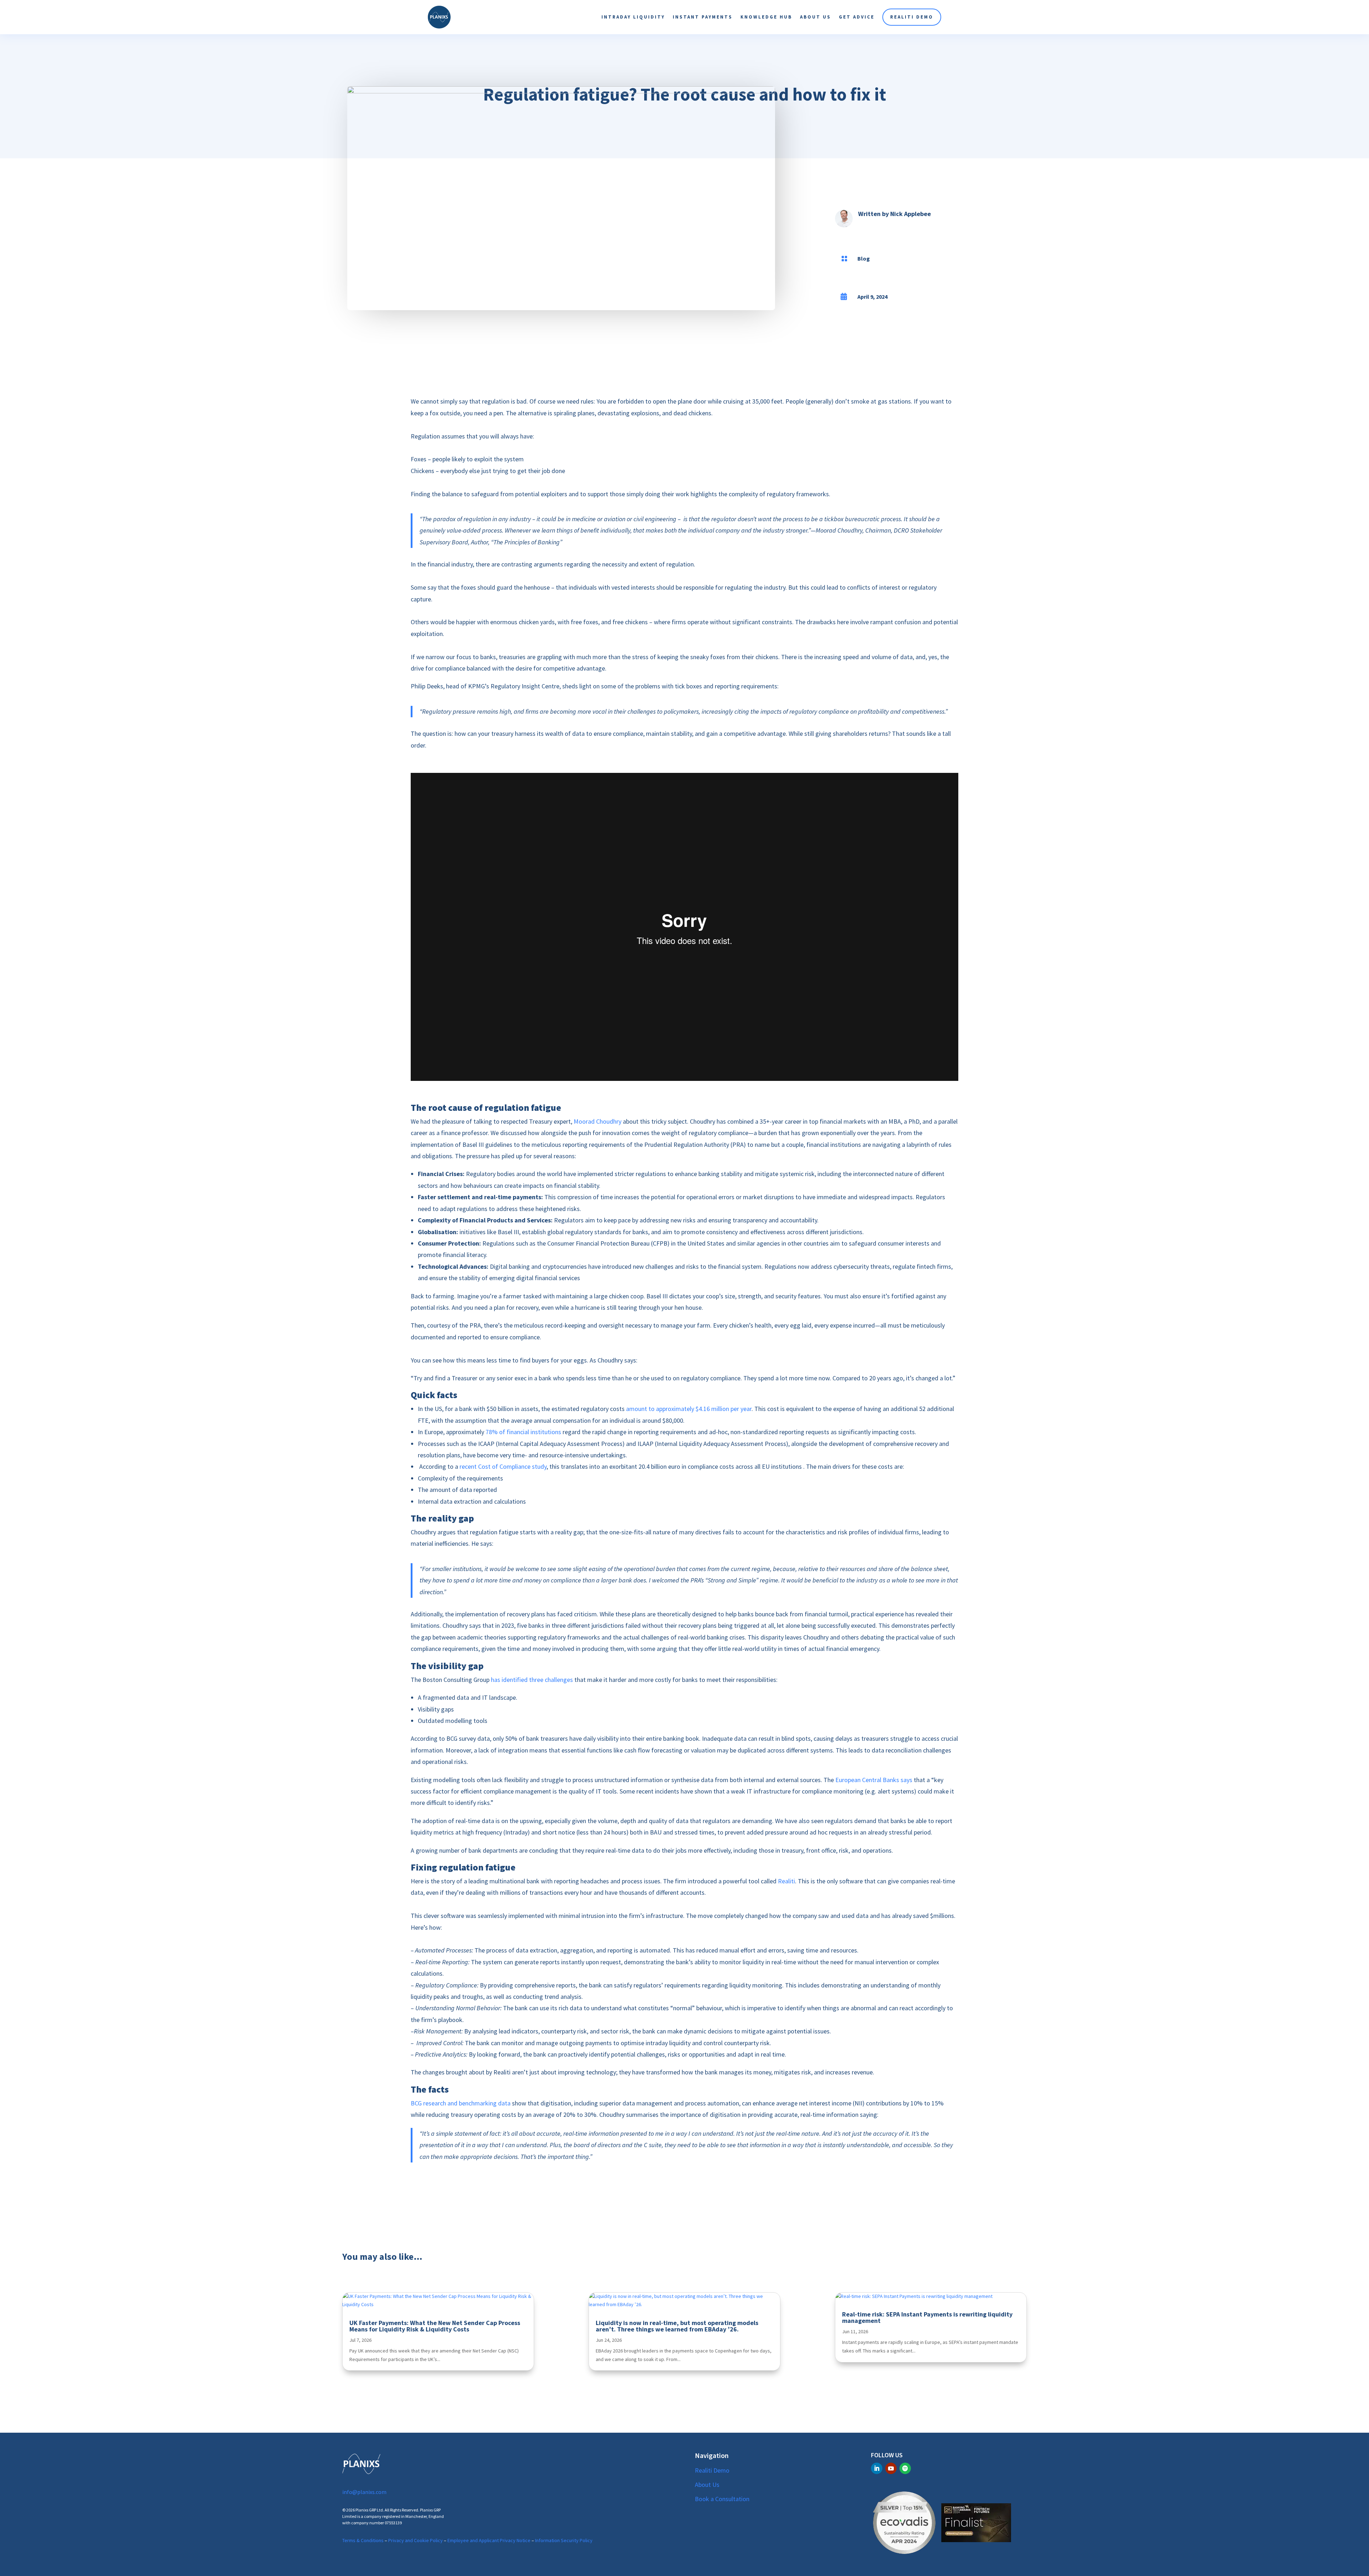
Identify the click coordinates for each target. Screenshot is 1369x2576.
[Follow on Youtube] (891, 2468)
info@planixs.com (364, 2492)
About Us (816, 17)
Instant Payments (703, 17)
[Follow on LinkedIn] (877, 2468)
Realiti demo (912, 17)
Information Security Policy (564, 2540)
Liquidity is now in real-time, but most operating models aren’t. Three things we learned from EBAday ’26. (677, 2326)
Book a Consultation (722, 2499)
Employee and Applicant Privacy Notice (489, 2540)
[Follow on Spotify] (905, 2468)
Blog (864, 258)
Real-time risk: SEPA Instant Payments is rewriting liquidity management (927, 2317)
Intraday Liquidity (633, 17)
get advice (857, 17)
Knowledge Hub (766, 17)
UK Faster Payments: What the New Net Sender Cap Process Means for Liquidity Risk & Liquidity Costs (435, 2326)
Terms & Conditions (363, 2540)
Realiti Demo (712, 2470)
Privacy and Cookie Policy (416, 2540)
